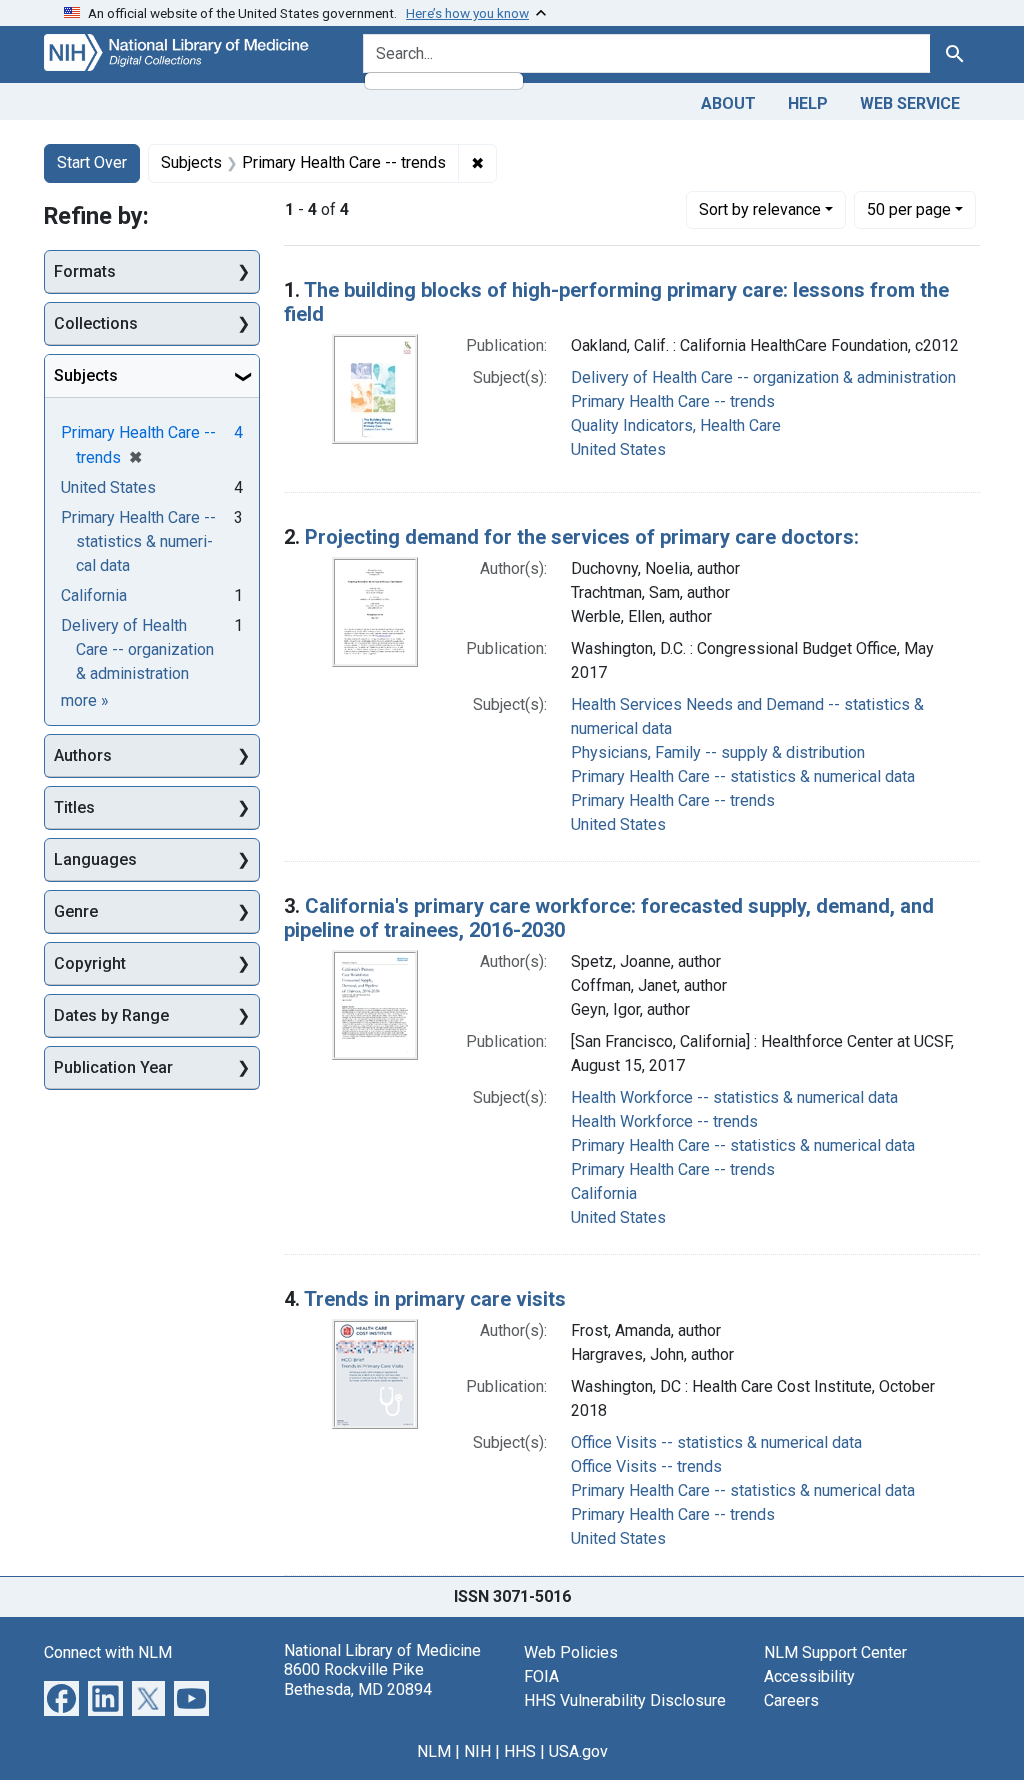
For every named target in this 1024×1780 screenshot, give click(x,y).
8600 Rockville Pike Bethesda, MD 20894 (358, 1679)
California (604, 1193)
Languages (95, 859)
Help (808, 103)
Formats (85, 271)
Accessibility (809, 1676)
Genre (76, 911)
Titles (74, 807)
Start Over (92, 162)
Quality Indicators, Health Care (676, 425)
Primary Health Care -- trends (673, 401)
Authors (83, 755)
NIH (477, 1751)
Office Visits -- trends (646, 1466)
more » (85, 700)
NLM (434, 1751)
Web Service (910, 103)
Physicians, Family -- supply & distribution (718, 752)
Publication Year (113, 1067)
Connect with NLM (108, 1652)
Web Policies (571, 1652)
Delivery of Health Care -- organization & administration (763, 377)
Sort (760, 209)
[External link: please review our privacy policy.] (61, 1697)
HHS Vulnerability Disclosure (625, 1700)
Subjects (86, 375)
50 (909, 209)
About (728, 103)
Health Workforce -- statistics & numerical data (734, 1097)
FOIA (541, 1676)
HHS (520, 1751)
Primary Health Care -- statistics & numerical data (743, 776)
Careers (791, 1700)
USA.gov (578, 1751)
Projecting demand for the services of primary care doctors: (582, 537)
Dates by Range (111, 1015)
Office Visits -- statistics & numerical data (716, 1442)
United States (618, 449)
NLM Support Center (835, 1652)
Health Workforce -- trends (664, 1121)
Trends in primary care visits (435, 1299)
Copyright (90, 963)
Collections (96, 323)
